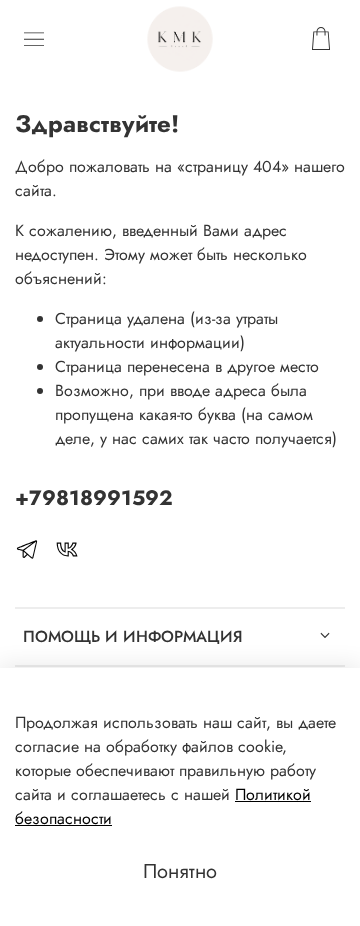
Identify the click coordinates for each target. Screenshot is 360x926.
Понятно (180, 871)
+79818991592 (94, 498)
